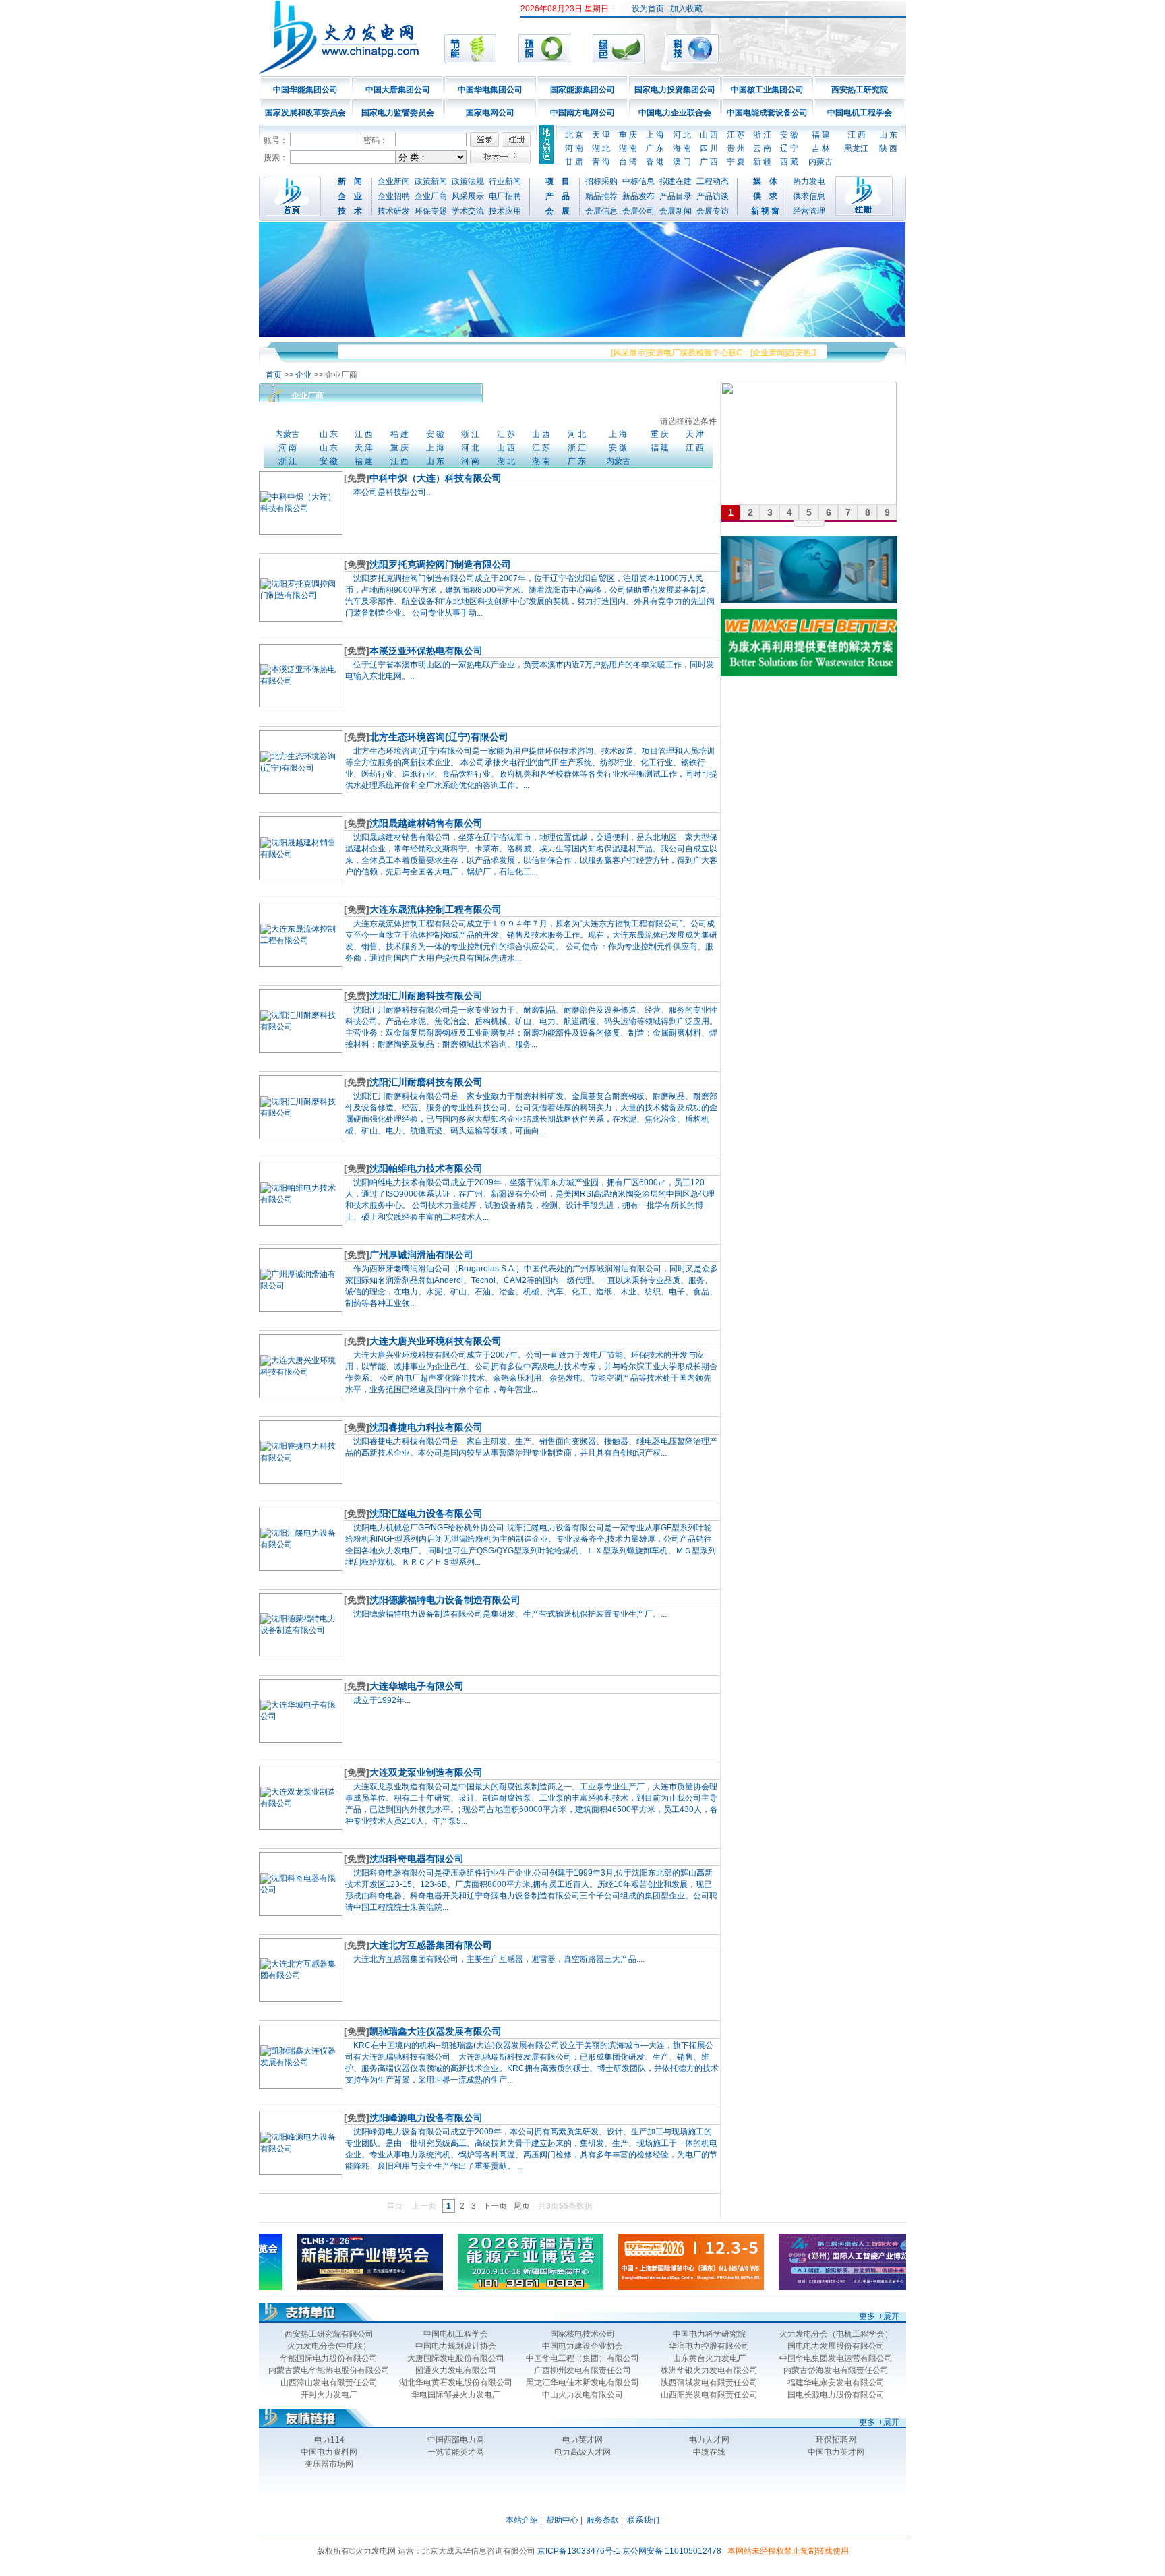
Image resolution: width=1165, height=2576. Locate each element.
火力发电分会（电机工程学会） (836, 2334)
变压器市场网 (329, 2464)
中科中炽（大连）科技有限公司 (436, 478)
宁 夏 (736, 162)
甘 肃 (574, 162)
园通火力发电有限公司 (456, 2370)
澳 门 (682, 162)
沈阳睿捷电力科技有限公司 (426, 1427)
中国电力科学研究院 (709, 2334)
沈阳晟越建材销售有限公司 (426, 823)
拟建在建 (676, 181)
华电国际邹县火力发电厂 (456, 2395)
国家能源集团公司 (582, 90)
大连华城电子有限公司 (417, 1686)
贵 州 (736, 148)
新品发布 (638, 196)
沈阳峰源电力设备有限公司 (426, 2118)
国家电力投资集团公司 (675, 90)
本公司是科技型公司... (393, 492)
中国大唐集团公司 (398, 90)
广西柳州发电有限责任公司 (582, 2370)
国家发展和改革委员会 (305, 113)
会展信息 (601, 211)
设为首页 (648, 9)
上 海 (655, 135)
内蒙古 (820, 162)
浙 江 (762, 135)
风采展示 (468, 196)
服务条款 (603, 2520)
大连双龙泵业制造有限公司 (426, 1772)
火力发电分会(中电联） (329, 2346)
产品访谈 (713, 196)
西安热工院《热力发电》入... (805, 353)
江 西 (857, 135)
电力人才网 (709, 2440)
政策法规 (468, 181)
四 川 (709, 148)
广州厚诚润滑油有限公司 (421, 1255)
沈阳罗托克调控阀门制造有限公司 (440, 564)
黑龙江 (856, 148)
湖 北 (601, 148)
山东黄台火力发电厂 (709, 2358)
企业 (303, 375)
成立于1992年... (382, 1700)
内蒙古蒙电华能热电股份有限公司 (329, 2370)
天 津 (601, 135)
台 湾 (628, 162)
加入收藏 (686, 9)
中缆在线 (709, 2452)
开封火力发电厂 (329, 2395)
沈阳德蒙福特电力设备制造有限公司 (445, 1600)
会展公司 (638, 211)
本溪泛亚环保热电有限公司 (426, 651)
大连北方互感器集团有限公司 (431, 1945)
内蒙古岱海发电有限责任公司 (836, 2370)
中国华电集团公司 (490, 90)
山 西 (709, 135)
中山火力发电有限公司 (582, 2395)
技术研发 (394, 211)
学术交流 (468, 211)
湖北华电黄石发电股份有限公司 (456, 2383)
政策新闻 (431, 181)
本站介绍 (522, 2520)
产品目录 (676, 196)
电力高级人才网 (582, 2452)
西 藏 (789, 162)
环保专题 (431, 211)
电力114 (329, 2440)
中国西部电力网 (456, 2440)
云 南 (762, 148)
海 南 (682, 148)
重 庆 (628, 135)
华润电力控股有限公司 (709, 2346)
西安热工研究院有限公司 (329, 2334)
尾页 (522, 2206)
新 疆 (762, 162)
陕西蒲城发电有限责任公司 (709, 2383)
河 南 (574, 148)
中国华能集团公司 (305, 90)
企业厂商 (431, 196)
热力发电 (809, 181)
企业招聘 (394, 196)
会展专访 (713, 211)
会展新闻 (676, 211)
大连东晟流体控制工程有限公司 (436, 909)
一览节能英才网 (456, 2452)
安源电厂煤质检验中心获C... (664, 353)
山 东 (888, 135)
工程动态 (713, 181)
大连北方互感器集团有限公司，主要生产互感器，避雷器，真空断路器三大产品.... (499, 1959)
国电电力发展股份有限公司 (836, 2346)
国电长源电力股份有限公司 (836, 2395)
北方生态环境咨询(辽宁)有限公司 (439, 737)
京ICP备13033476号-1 (579, 2551)
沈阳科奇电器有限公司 (417, 1859)
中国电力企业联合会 (675, 113)
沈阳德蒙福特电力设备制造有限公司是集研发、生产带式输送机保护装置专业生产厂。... (510, 1614)
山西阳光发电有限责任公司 (709, 2395)
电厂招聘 (505, 196)
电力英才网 (582, 2440)
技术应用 (505, 211)
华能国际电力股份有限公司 (329, 2358)
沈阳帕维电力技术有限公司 (426, 1168)
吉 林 (821, 148)
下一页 (495, 2206)
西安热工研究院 (860, 90)
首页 (274, 375)
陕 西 (888, 148)
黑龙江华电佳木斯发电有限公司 (582, 2383)
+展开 (889, 2316)
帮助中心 (562, 2520)
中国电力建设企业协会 (582, 2346)
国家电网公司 (490, 113)
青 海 (601, 162)
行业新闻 (505, 181)
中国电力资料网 (329, 2452)
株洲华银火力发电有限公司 (709, 2370)
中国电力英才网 (836, 2452)
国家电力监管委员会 (398, 113)
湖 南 (628, 148)
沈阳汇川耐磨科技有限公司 (426, 996)
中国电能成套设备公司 (767, 113)
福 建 (821, 135)
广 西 (709, 162)
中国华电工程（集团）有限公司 (582, 2358)
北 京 (574, 135)
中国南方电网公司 (582, 113)
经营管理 (809, 211)
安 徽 (789, 135)
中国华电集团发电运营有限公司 (836, 2358)
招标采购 (601, 181)
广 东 (655, 148)
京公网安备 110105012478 (672, 2551)
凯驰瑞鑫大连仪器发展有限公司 (436, 2031)
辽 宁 (789, 148)
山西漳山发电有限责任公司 (329, 2383)
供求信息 (809, 196)
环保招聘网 (836, 2440)
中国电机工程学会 (860, 113)
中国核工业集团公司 (767, 90)
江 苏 (736, 135)
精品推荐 (601, 196)
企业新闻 (394, 181)
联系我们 (643, 2520)
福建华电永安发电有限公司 (836, 2383)
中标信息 (638, 181)
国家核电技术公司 (582, 2334)
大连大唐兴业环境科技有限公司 (436, 1341)
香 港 (655, 162)
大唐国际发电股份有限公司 (456, 2358)
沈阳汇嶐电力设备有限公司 (426, 1514)
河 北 (682, 135)
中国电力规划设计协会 (456, 2346)
